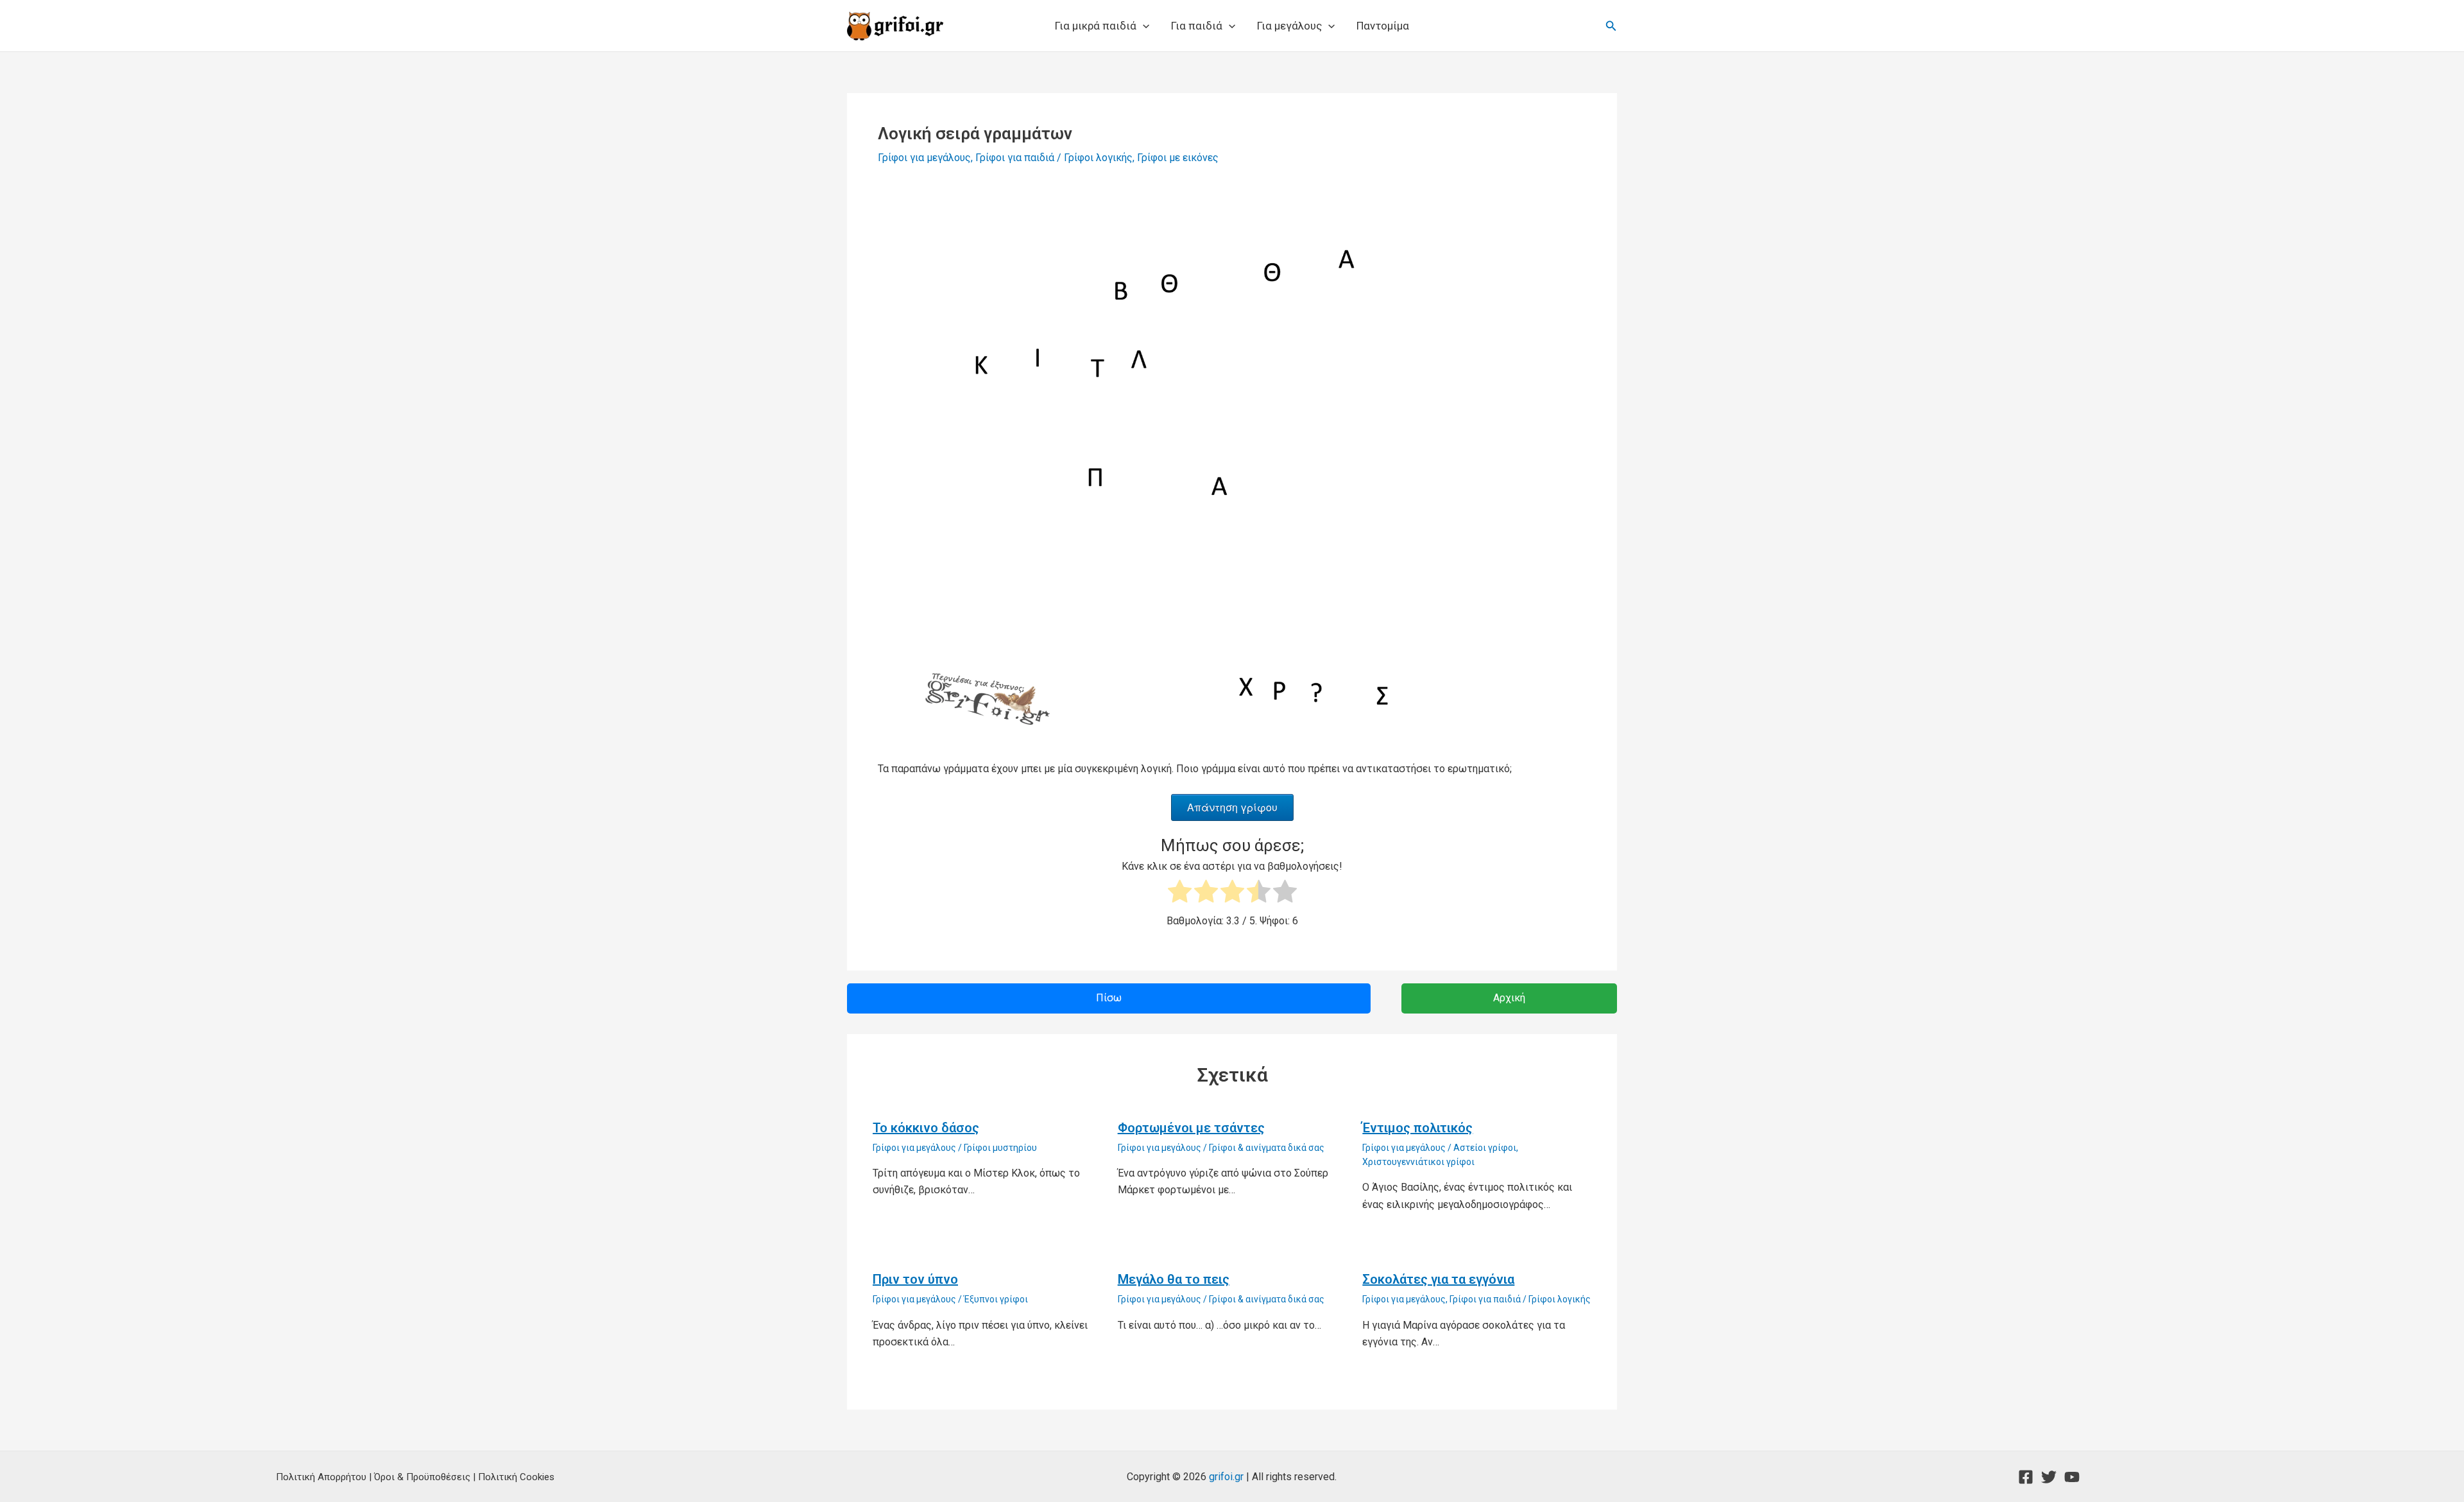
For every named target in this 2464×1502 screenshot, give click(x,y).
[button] (1143, 26)
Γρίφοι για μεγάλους (924, 158)
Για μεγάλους (1289, 26)
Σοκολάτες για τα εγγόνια (1438, 1279)
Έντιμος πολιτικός (1417, 1128)
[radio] (1180, 894)
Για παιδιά (1197, 26)
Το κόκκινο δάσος (926, 1128)
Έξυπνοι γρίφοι (996, 1299)
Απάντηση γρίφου (1232, 807)
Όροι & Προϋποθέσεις (422, 1477)
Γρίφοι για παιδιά (1015, 158)
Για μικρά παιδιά (1096, 26)
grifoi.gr (1226, 1477)
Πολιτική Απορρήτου (321, 1477)
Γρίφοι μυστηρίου (1000, 1148)
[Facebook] (2026, 1477)
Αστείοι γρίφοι (1485, 1148)
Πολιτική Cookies (516, 1477)
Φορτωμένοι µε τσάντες (1191, 1128)
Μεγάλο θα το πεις (1174, 1279)
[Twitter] (2049, 1477)
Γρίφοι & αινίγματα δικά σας (1267, 1148)
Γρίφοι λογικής (1098, 158)
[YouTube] (2072, 1477)
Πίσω (1109, 998)
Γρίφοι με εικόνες (1178, 158)
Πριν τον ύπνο (915, 1279)
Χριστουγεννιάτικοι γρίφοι (1418, 1162)
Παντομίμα (1383, 26)
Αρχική (1509, 998)
